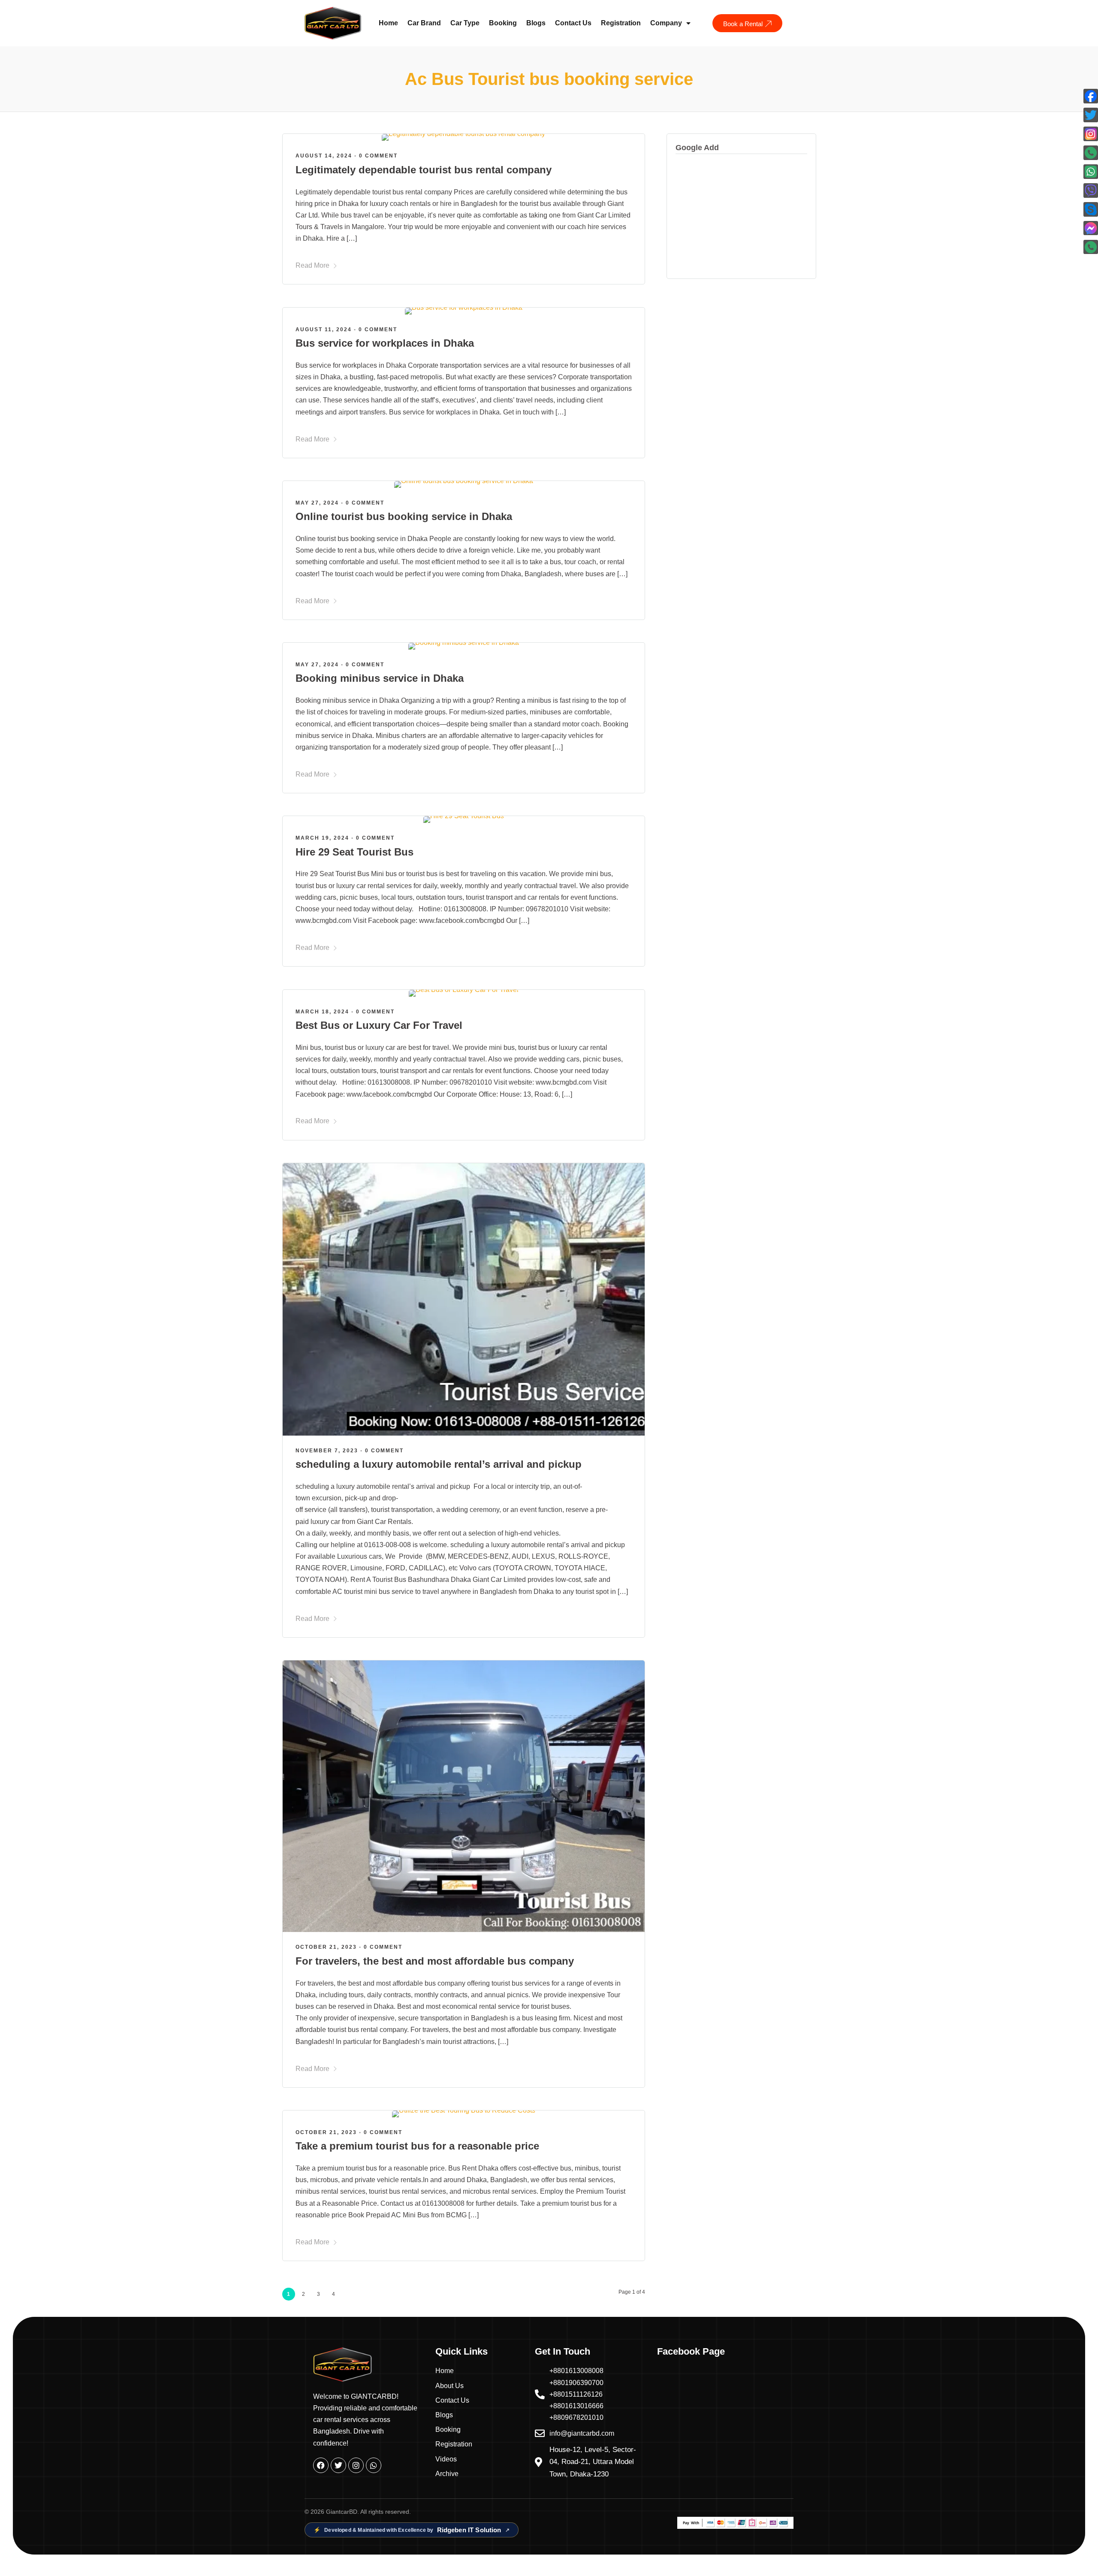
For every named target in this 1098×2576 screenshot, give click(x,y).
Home (388, 23)
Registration (621, 23)
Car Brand (424, 23)
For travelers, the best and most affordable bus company (435, 1961)
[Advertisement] (741, 216)
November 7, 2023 (327, 1451)
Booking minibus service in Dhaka (380, 678)
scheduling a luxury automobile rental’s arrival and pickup (439, 1464)
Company (666, 23)
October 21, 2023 (326, 1947)
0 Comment (378, 156)
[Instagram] (356, 2465)
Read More (312, 265)
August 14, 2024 (324, 156)
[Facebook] (321, 2465)
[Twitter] (338, 2465)
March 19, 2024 (322, 838)
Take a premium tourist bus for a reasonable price (417, 2146)
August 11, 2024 (324, 330)
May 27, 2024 (317, 503)
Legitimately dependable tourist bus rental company (424, 170)
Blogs (536, 23)
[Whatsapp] (374, 2465)
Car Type (465, 23)
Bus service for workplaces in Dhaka (385, 343)
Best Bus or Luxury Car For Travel (379, 1025)
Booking (503, 23)
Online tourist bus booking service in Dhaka (404, 516)
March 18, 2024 (322, 1012)
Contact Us (573, 23)
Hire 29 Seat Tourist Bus (354, 852)
